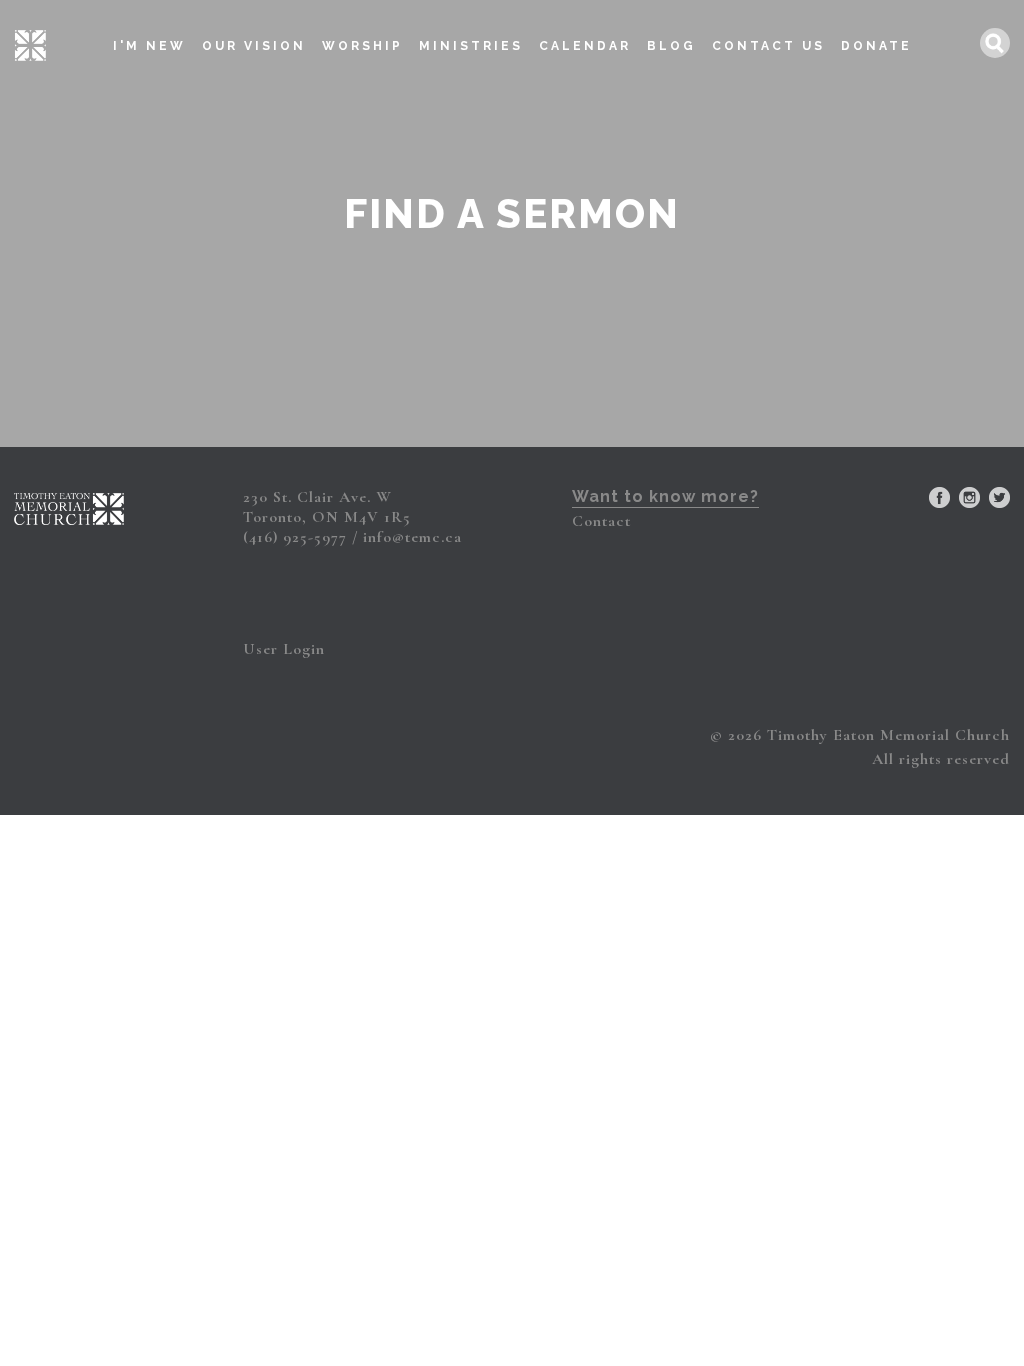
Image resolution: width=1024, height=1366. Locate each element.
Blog (671, 46)
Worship (362, 46)
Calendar (585, 46)
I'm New (149, 46)
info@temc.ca (412, 537)
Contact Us (768, 46)
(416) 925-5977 (295, 537)
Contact (601, 521)
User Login (284, 649)
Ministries (471, 46)
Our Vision (254, 46)
